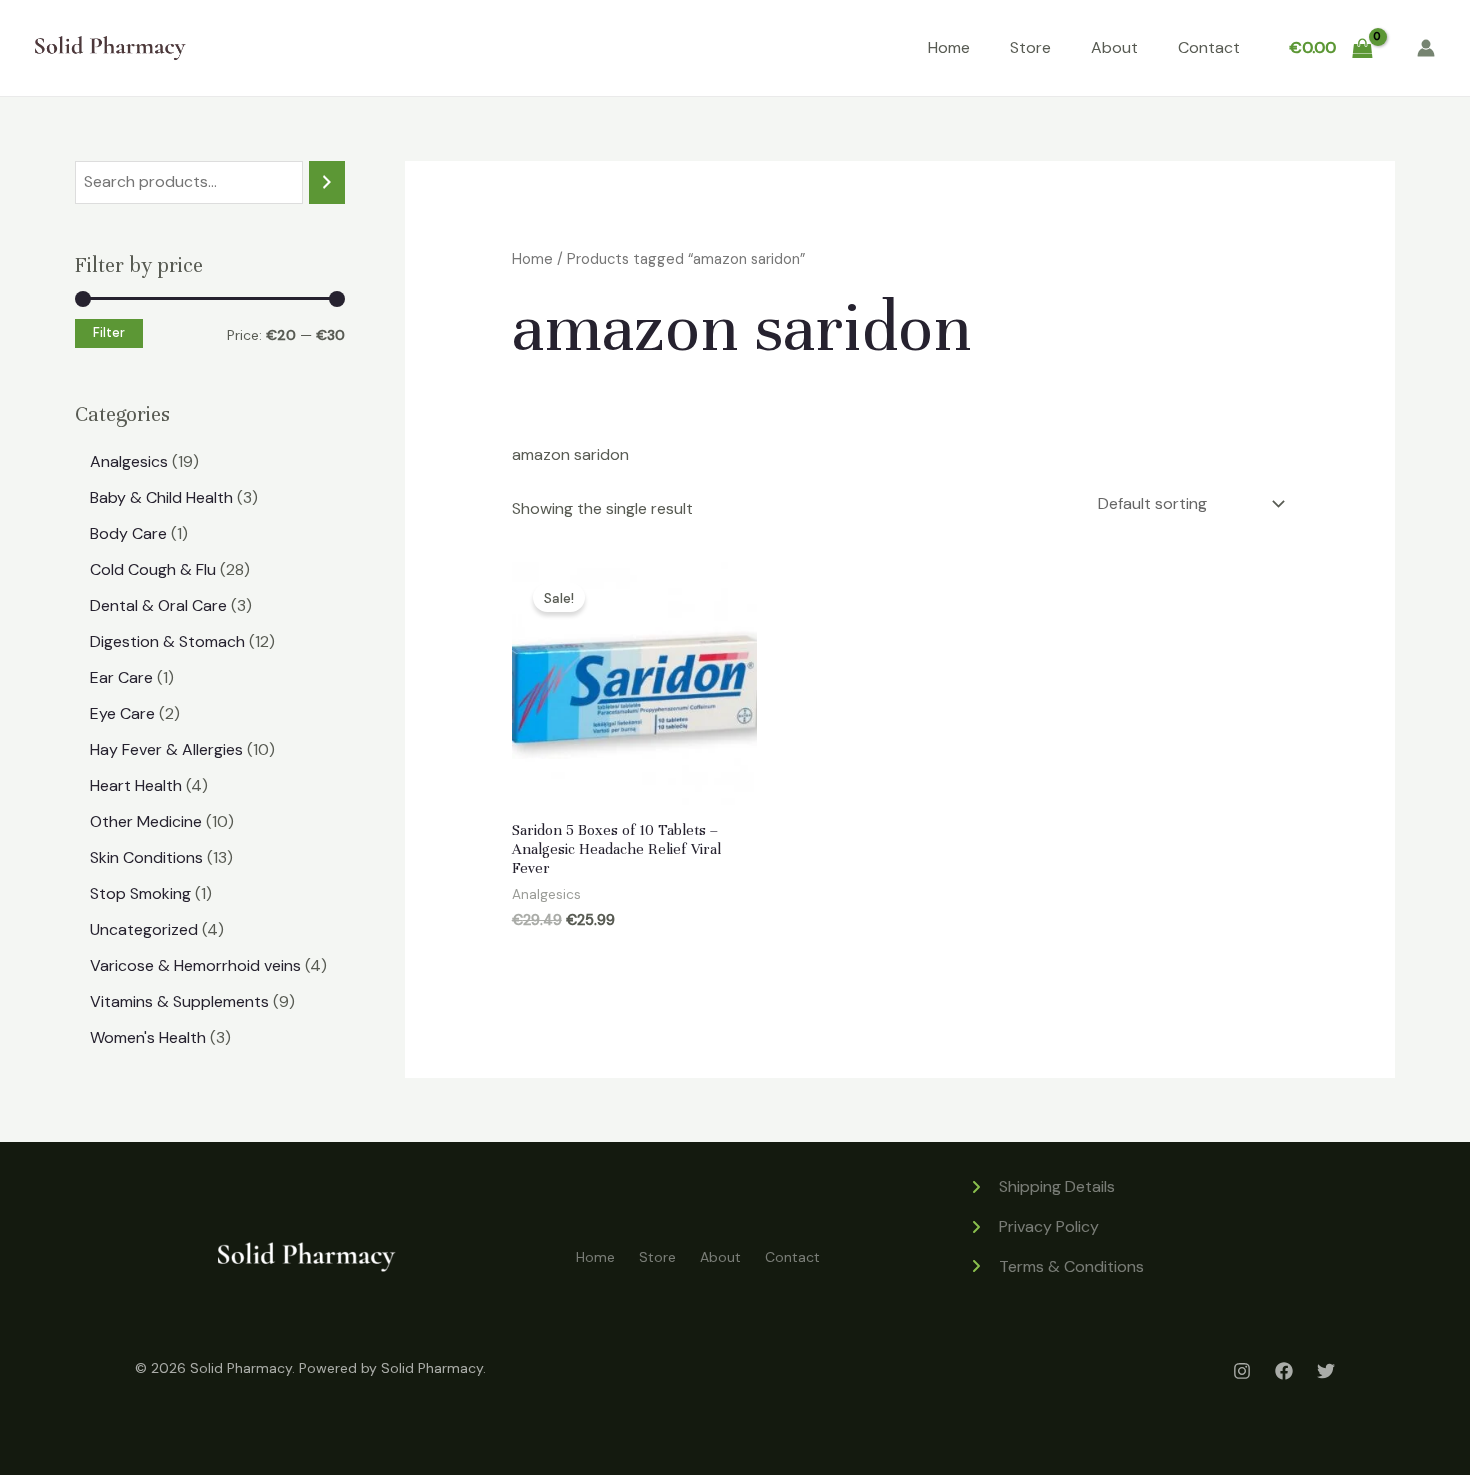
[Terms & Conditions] (1056, 1267)
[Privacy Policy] (1033, 1227)
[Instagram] (1242, 1371)
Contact (1209, 47)
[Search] (327, 182)
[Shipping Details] (1041, 1187)
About (1114, 47)
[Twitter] (1326, 1371)
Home (949, 47)
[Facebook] (1284, 1371)
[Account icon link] (1426, 48)
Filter (109, 333)
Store (1030, 47)
